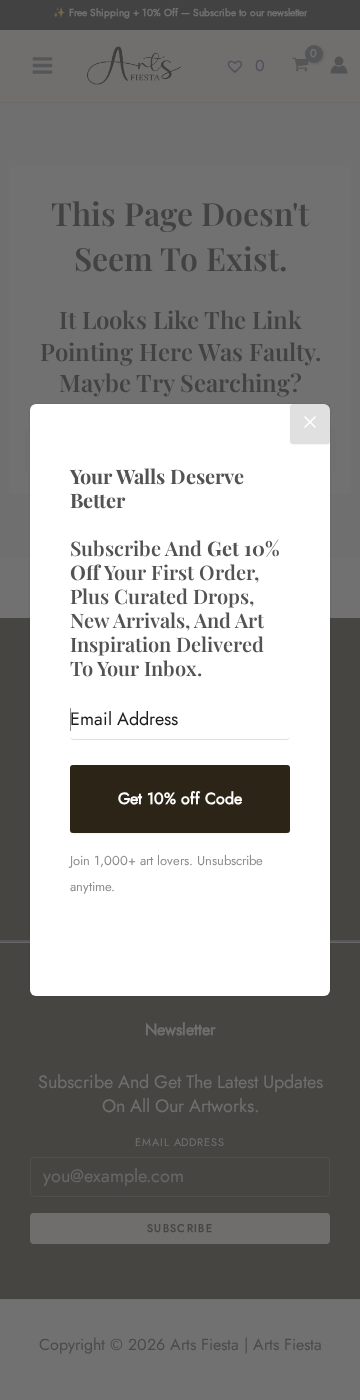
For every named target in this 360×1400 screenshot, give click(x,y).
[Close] (310, 424)
